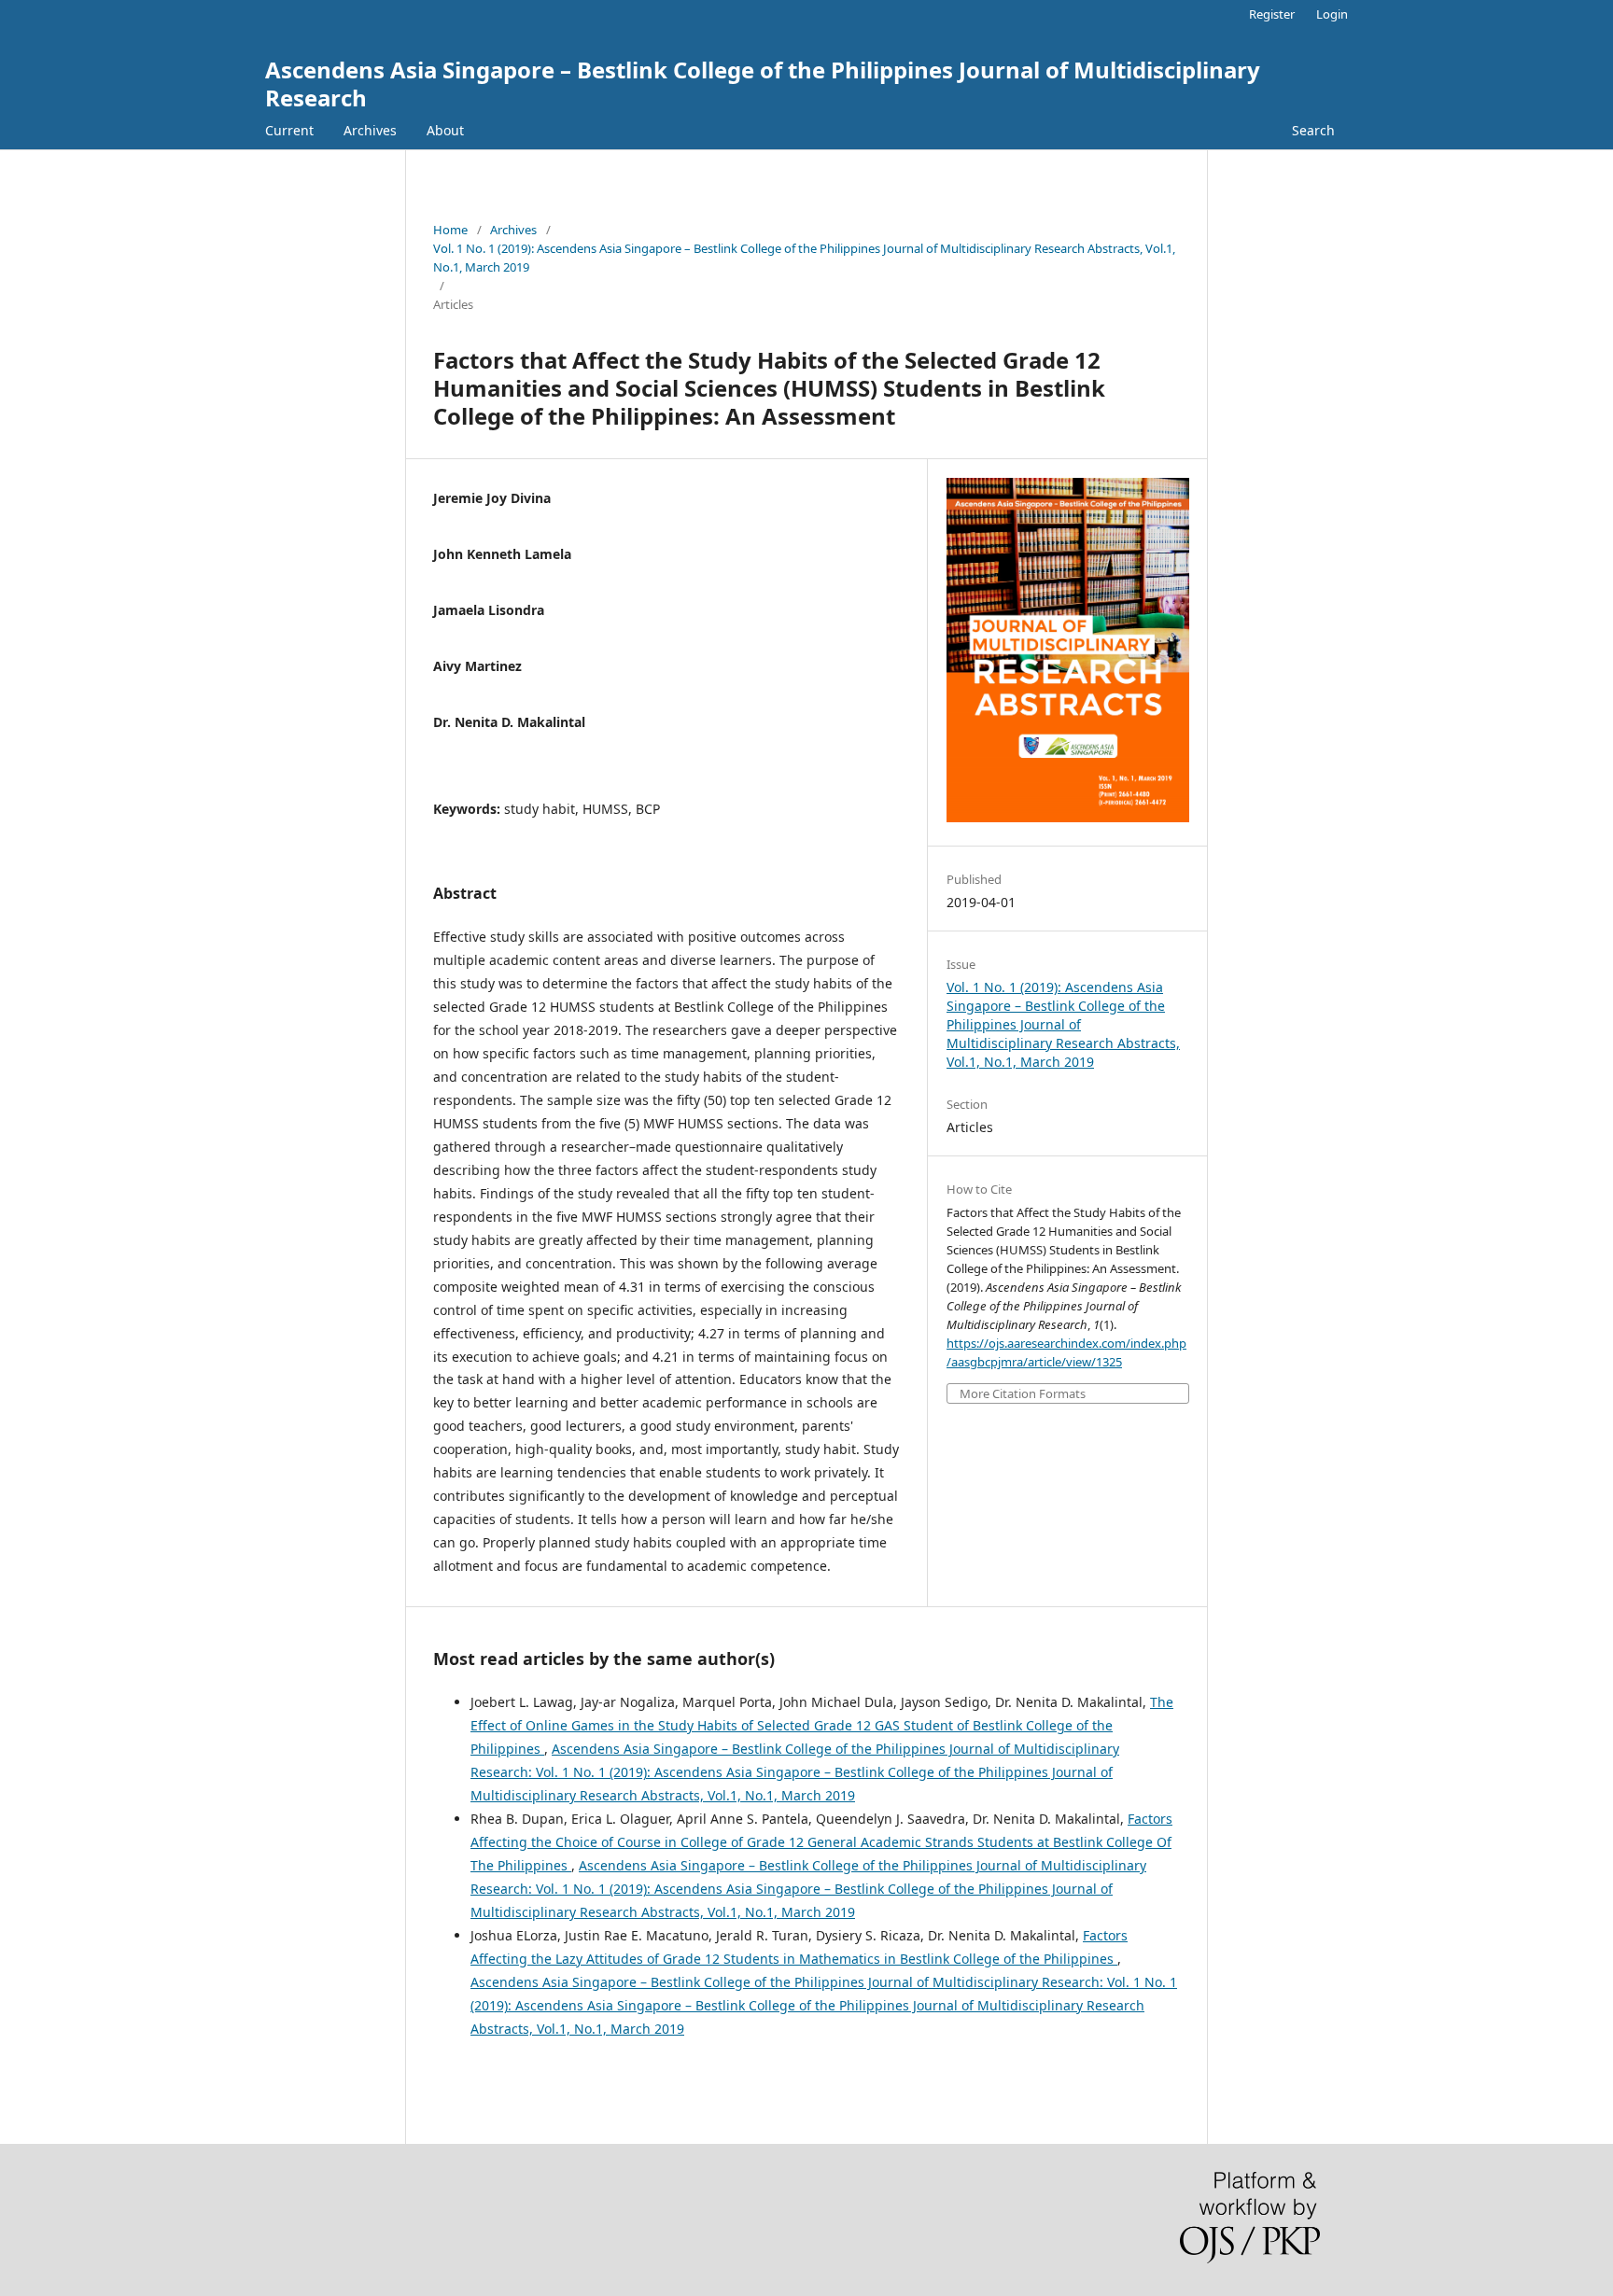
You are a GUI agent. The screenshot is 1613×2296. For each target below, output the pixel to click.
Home (450, 230)
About (445, 130)
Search (1313, 130)
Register (1272, 14)
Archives (370, 130)
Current (289, 130)
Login (1332, 14)
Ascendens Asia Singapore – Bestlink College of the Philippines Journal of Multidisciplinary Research (763, 84)
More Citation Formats (1023, 1394)
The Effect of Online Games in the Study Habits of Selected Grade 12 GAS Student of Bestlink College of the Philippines (822, 1725)
